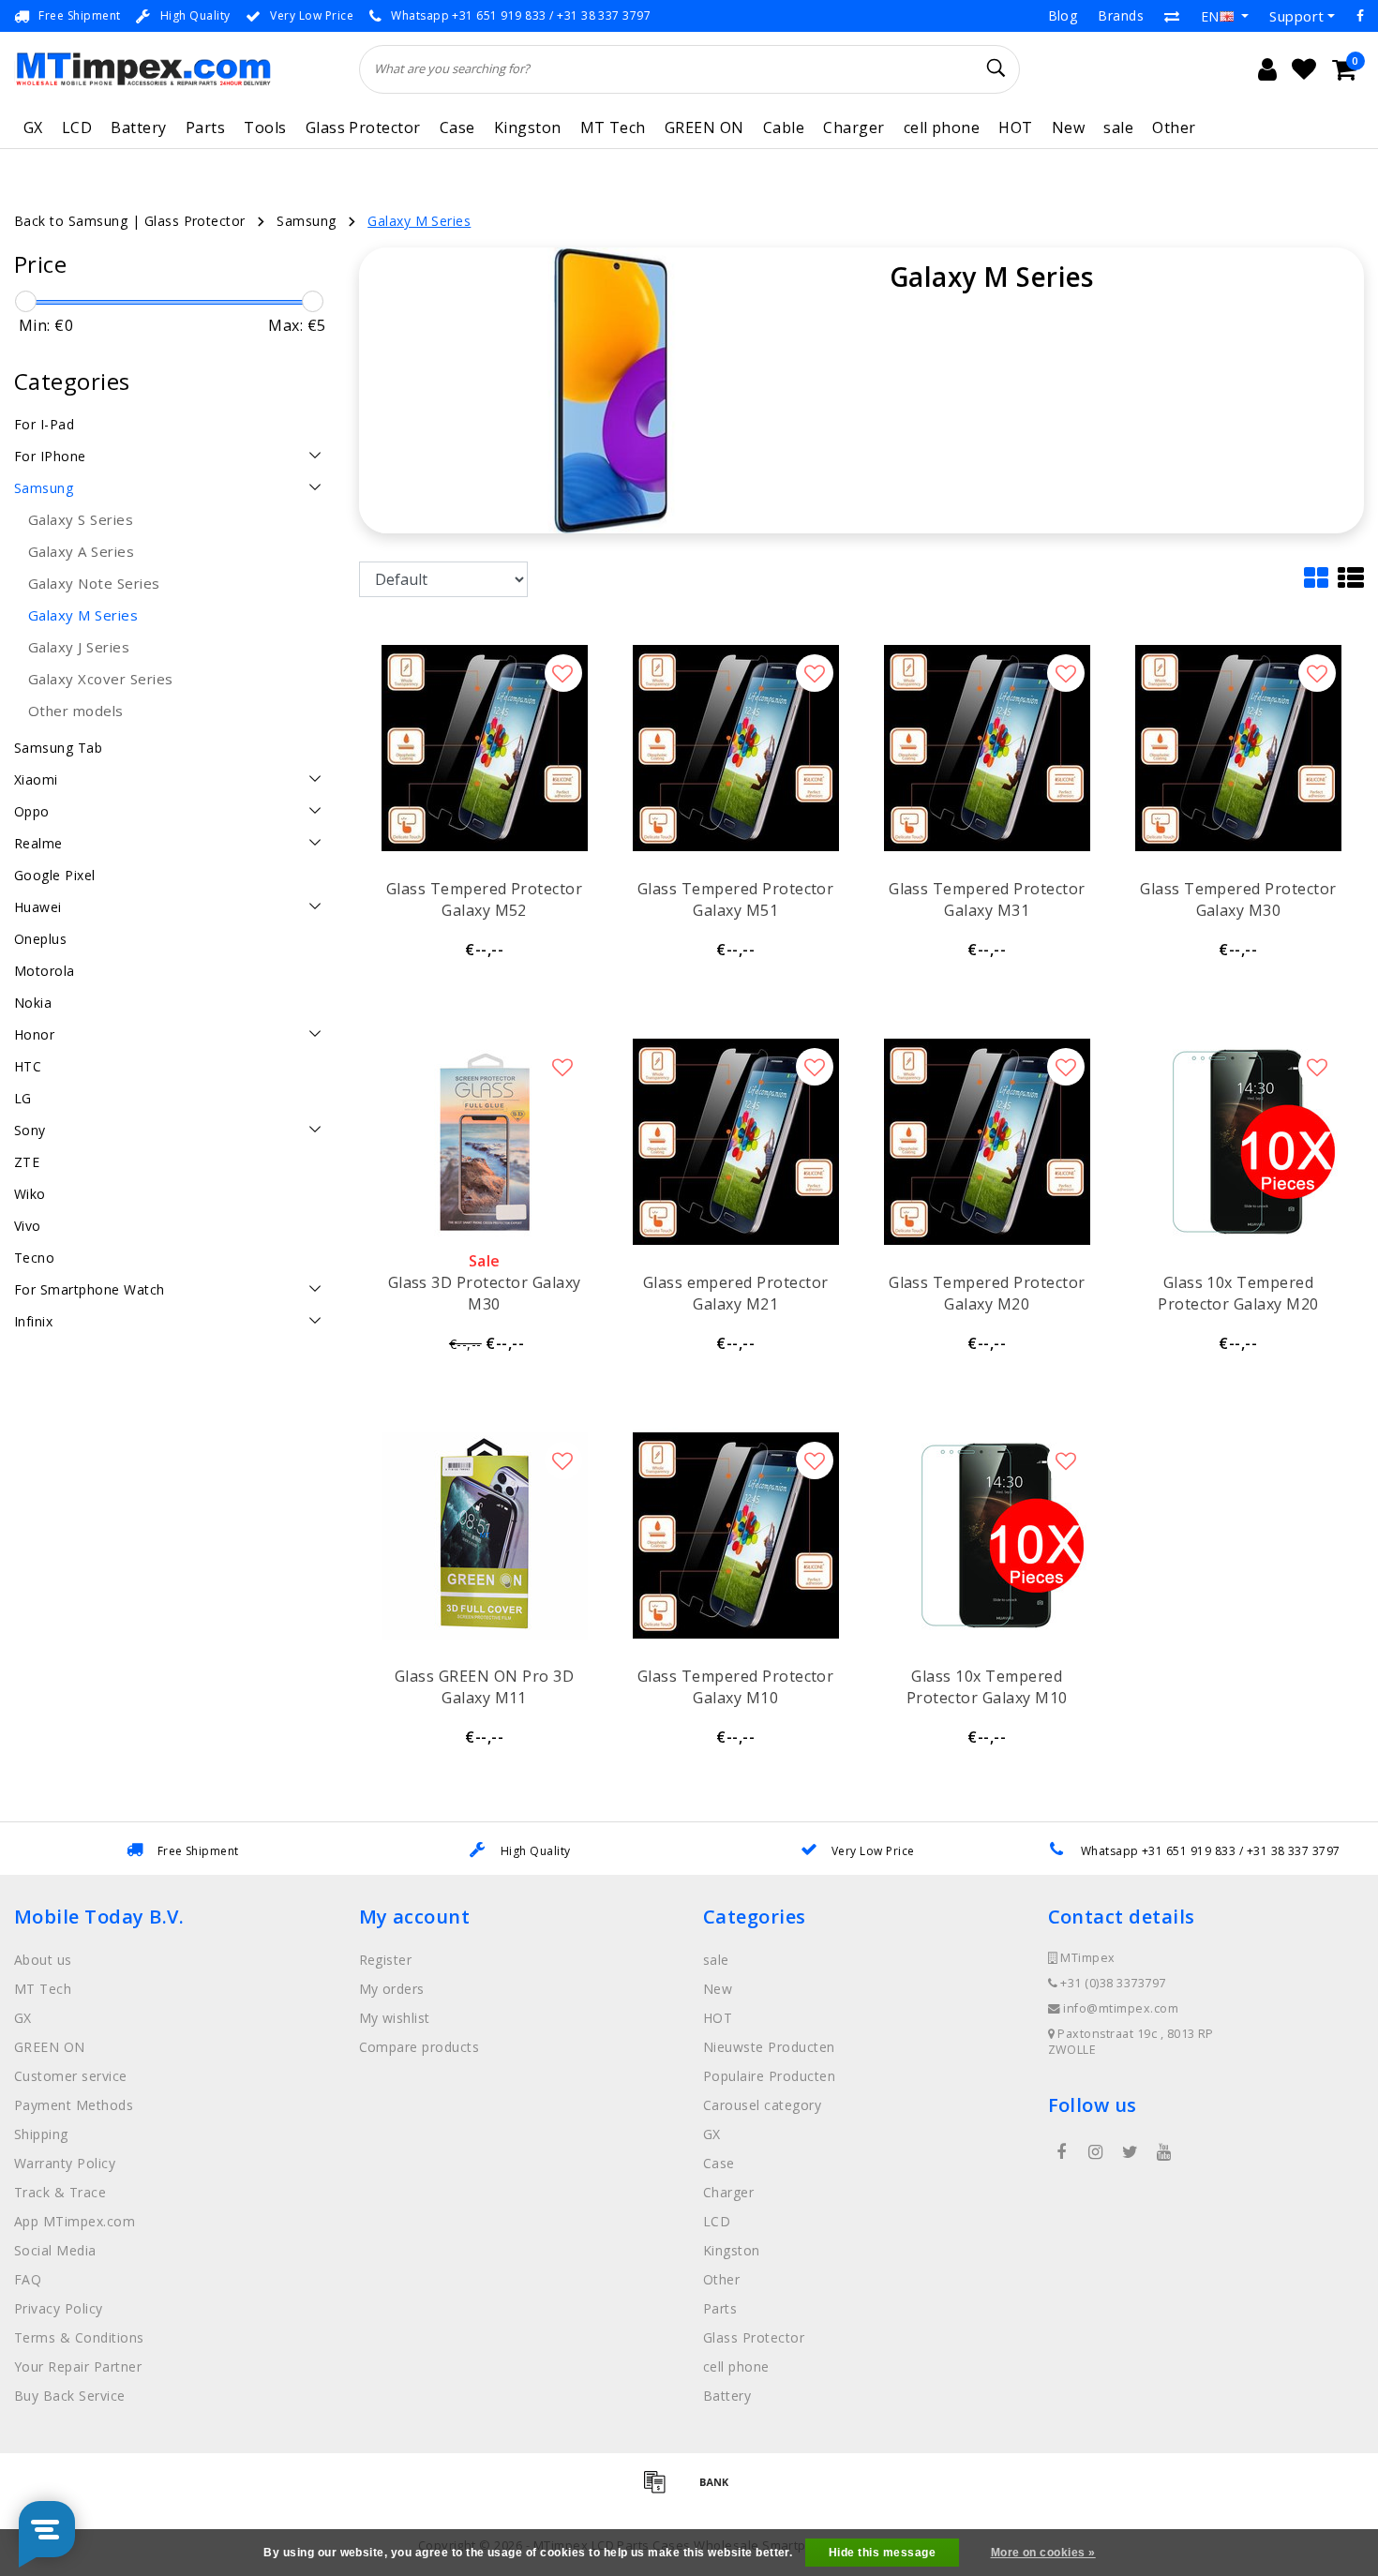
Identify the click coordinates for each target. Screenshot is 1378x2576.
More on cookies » (1043, 2553)
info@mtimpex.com (1121, 2008)
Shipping (41, 2134)
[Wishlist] (1304, 69)
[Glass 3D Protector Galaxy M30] (485, 1142)
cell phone (942, 127)
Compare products (419, 2047)
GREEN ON (704, 127)
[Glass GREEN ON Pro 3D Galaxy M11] (485, 1535)
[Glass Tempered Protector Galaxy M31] (987, 748)
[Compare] (1172, 16)
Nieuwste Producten (769, 2047)
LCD (77, 127)
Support (1296, 16)
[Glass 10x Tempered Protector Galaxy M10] (987, 1535)
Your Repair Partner (78, 2366)
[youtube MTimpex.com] (1164, 2152)
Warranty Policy (65, 2163)
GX (33, 127)
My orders (392, 1989)
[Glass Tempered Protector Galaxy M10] (736, 1535)
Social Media (55, 2250)
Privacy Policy (59, 2308)
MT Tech (613, 127)
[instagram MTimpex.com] (1096, 2152)
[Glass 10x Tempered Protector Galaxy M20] (1238, 1142)
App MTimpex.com (75, 2221)
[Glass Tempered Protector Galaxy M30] (1238, 748)
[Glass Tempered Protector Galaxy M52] (485, 748)
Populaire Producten (769, 2076)
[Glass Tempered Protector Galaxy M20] (987, 1142)
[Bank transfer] (719, 2490)
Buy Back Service (70, 2396)
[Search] (997, 68)
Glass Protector (363, 127)
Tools (265, 127)
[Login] (1267, 69)
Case (457, 127)
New (1068, 127)
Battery (138, 127)
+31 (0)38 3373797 (1112, 1983)
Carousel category (762, 2105)
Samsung (306, 221)
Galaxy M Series (419, 221)
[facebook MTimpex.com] (1062, 2152)
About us (43, 1960)
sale (1118, 127)
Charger (854, 127)
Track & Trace (60, 2192)
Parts (205, 127)
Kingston (528, 127)
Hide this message (882, 2553)
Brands (1121, 15)
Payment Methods (74, 2105)
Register (386, 1960)
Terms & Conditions (79, 2337)
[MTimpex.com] (143, 69)
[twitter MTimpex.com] (1130, 2152)
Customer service (71, 2076)
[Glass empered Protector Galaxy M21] (736, 1142)
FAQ (28, 2279)
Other (1174, 127)
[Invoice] (661, 2490)
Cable (784, 127)
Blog (1063, 15)
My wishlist (395, 2018)
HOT (1015, 127)
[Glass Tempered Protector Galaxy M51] (736, 748)
